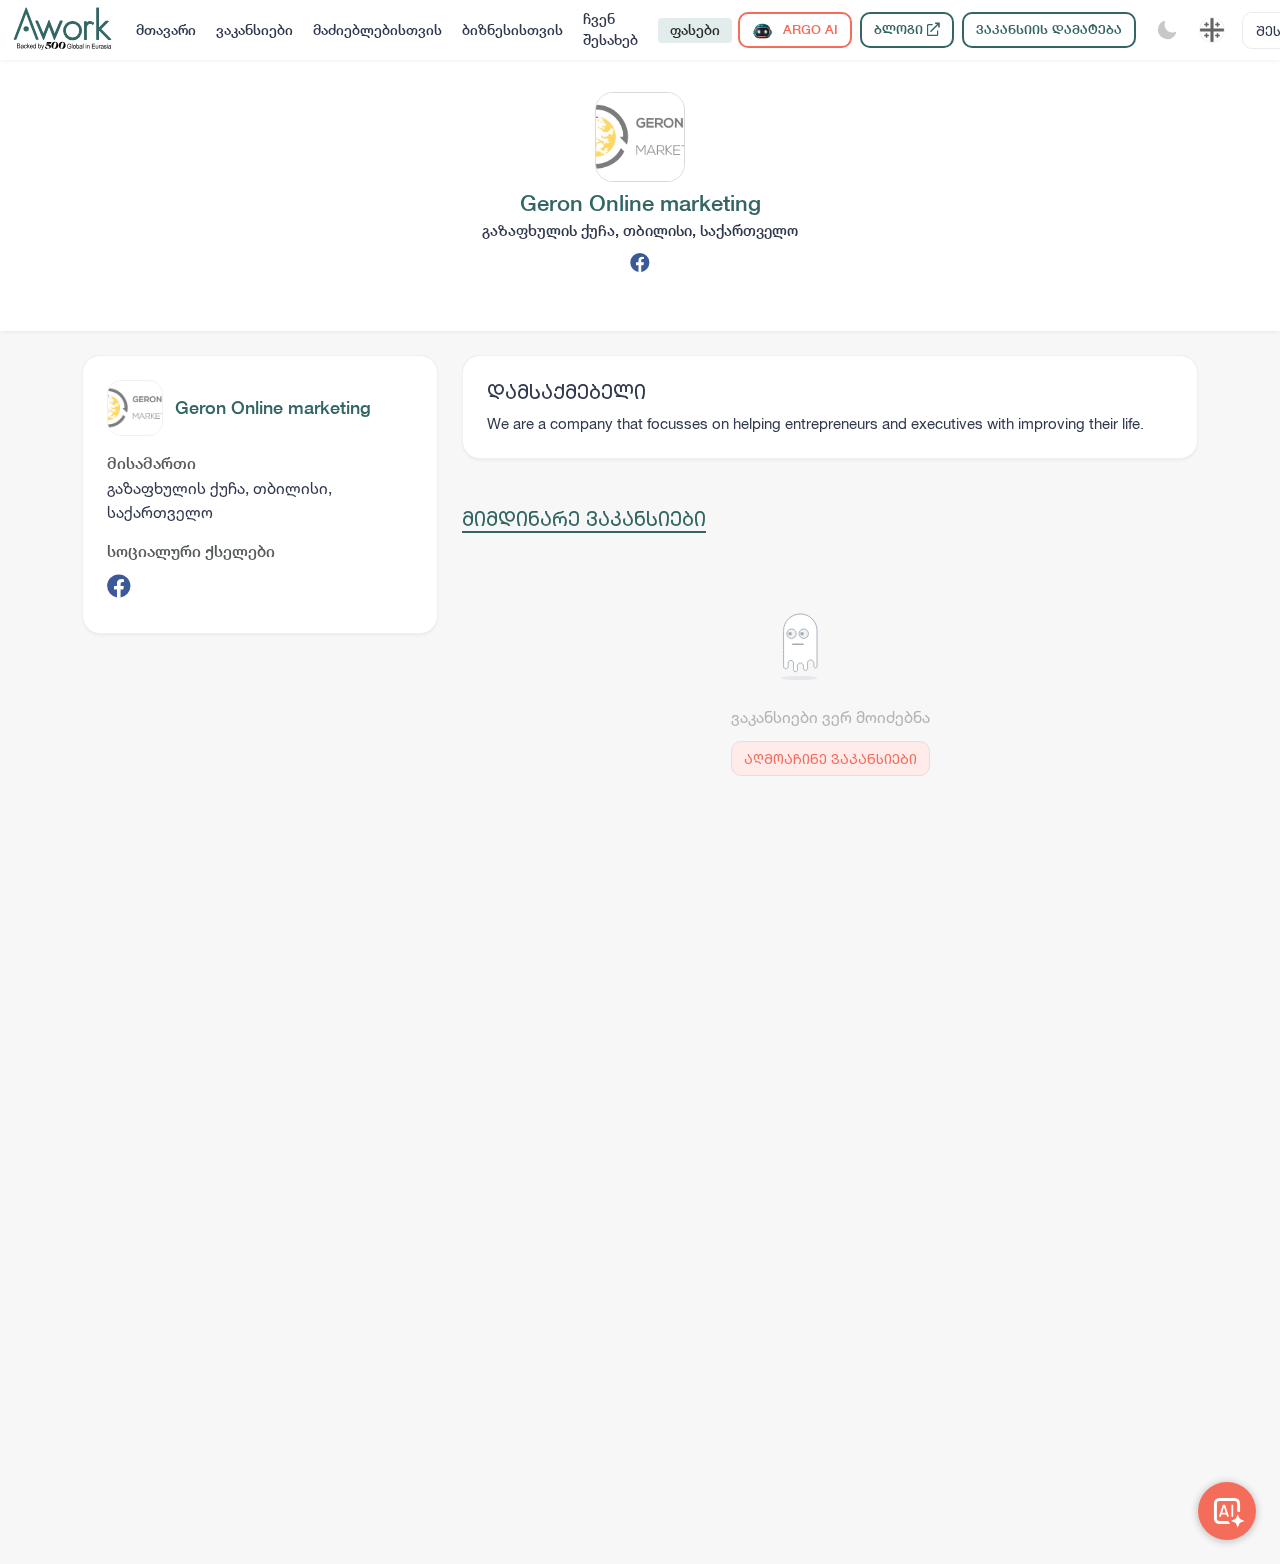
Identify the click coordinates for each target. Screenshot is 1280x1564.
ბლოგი (900, 29)
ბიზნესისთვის (512, 30)
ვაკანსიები (254, 30)
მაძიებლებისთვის (377, 30)
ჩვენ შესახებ (610, 29)
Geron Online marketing (273, 407)
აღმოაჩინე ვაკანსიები (830, 758)
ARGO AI (808, 29)
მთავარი (166, 30)
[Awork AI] (1227, 1511)
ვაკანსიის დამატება (1049, 29)
